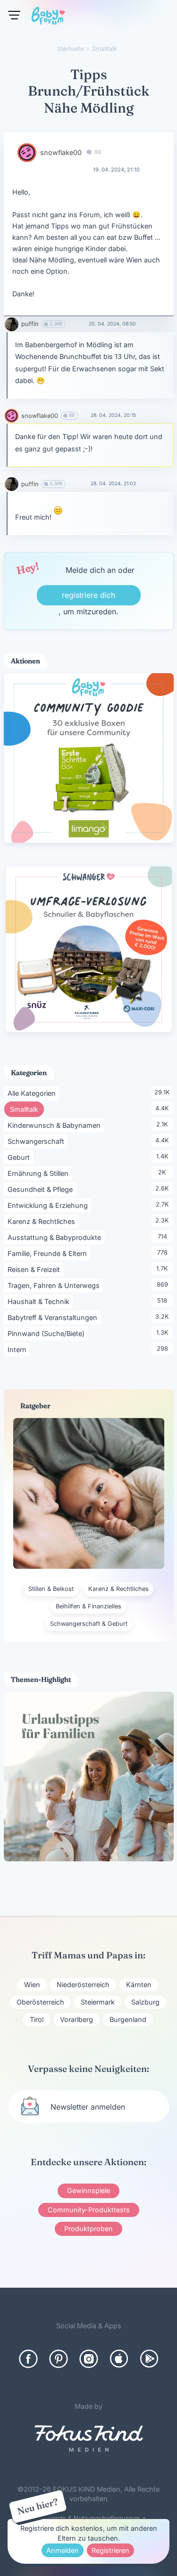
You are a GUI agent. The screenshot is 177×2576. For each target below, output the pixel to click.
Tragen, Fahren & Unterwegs (55, 1285)
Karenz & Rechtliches (43, 1221)
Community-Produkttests (89, 2210)
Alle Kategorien (33, 1093)
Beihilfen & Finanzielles (88, 1606)
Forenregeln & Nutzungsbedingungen (86, 2518)
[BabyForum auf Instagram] (89, 2359)
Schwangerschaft (38, 1141)
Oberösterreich (40, 2002)
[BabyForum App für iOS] (119, 2359)
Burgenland (128, 2019)
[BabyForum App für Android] (149, 2359)
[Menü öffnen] (14, 15)
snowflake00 (61, 152)
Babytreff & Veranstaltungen (54, 1317)
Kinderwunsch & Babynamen (56, 1125)
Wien (32, 1985)
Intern (19, 1349)
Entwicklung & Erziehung (49, 1205)
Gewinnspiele (88, 2190)
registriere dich (88, 595)
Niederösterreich (83, 1985)
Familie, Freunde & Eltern (49, 1253)
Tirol (37, 2019)
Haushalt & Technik (40, 1301)
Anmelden (63, 2550)
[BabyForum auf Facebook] (28, 2359)
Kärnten (139, 1985)
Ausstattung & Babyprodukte (56, 1237)
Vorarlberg (76, 2019)
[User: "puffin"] (12, 324)
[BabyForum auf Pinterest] (59, 2359)
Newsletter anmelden (88, 2107)
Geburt (20, 1157)
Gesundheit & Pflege (42, 1189)
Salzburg (145, 2002)
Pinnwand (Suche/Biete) (48, 1333)
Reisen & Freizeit (35, 1269)
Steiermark (98, 2002)
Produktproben (88, 2229)
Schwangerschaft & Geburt (89, 1624)
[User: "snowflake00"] (27, 153)
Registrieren (110, 2550)
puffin (30, 324)
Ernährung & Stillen (40, 1173)
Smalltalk (27, 1109)
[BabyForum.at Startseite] (48, 17)
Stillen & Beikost (51, 1589)
